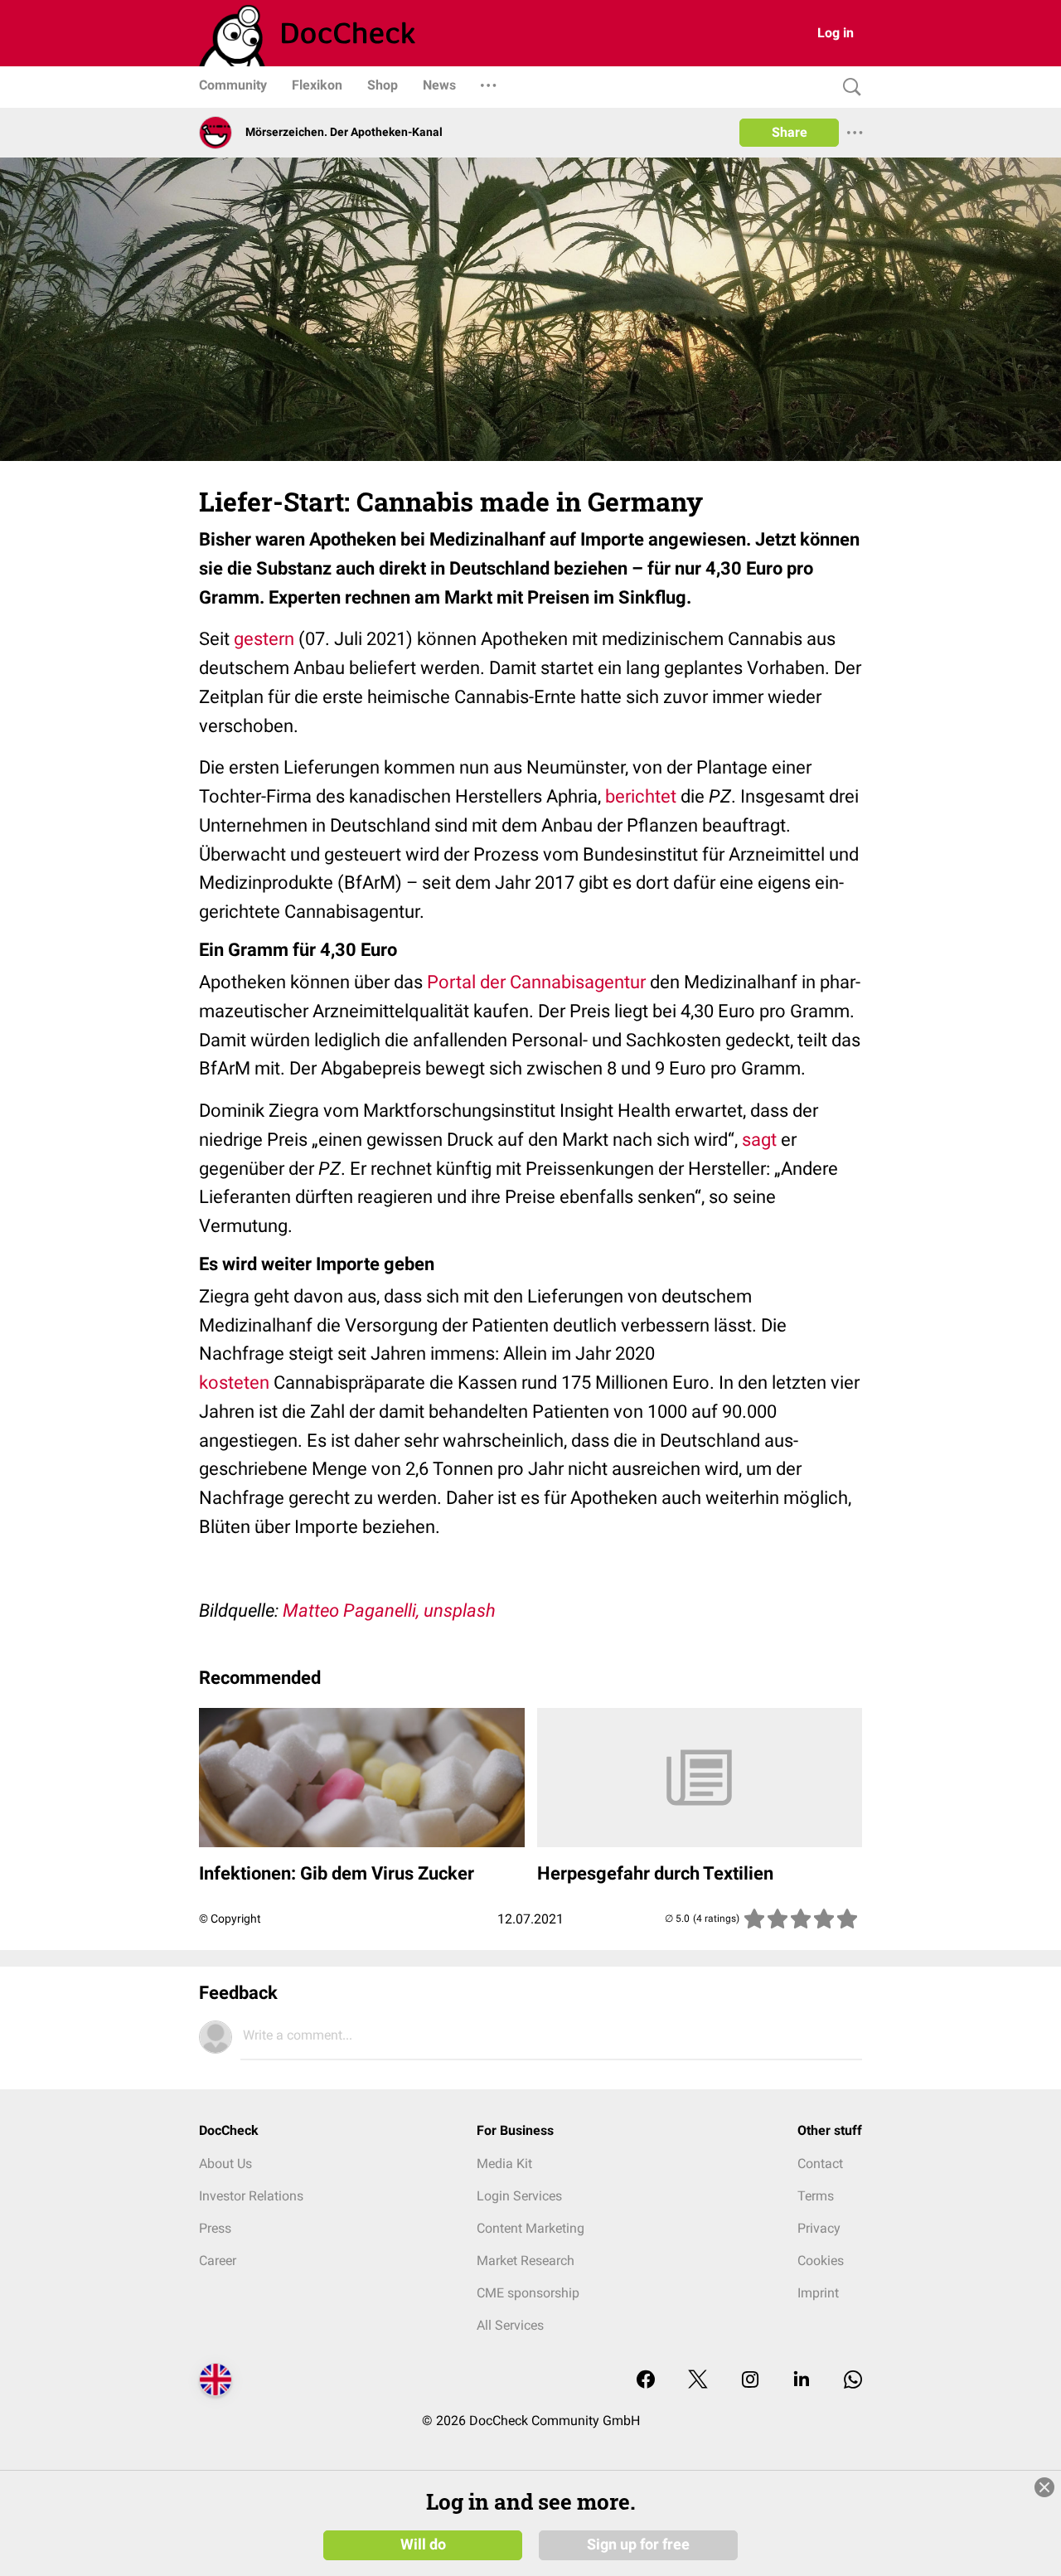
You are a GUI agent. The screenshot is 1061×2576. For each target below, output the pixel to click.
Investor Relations (251, 2196)
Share (790, 132)
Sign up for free (638, 2544)
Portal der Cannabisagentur (536, 982)
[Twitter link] (698, 2381)
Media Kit (504, 2164)
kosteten (236, 1383)
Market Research (526, 2261)
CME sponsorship (528, 2293)
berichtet (641, 796)
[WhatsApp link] (853, 2381)
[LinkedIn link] (802, 2381)
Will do (423, 2544)
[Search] (848, 87)
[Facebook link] (646, 2381)
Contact (820, 2164)
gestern (266, 639)
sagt (759, 1140)
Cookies (821, 2261)
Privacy (819, 2228)
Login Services (519, 2196)
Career (218, 2261)
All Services (510, 2325)
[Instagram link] (750, 2381)
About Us (225, 2164)
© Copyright (230, 1919)
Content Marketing (530, 2228)
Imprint (818, 2293)
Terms (816, 2196)
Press (215, 2228)
